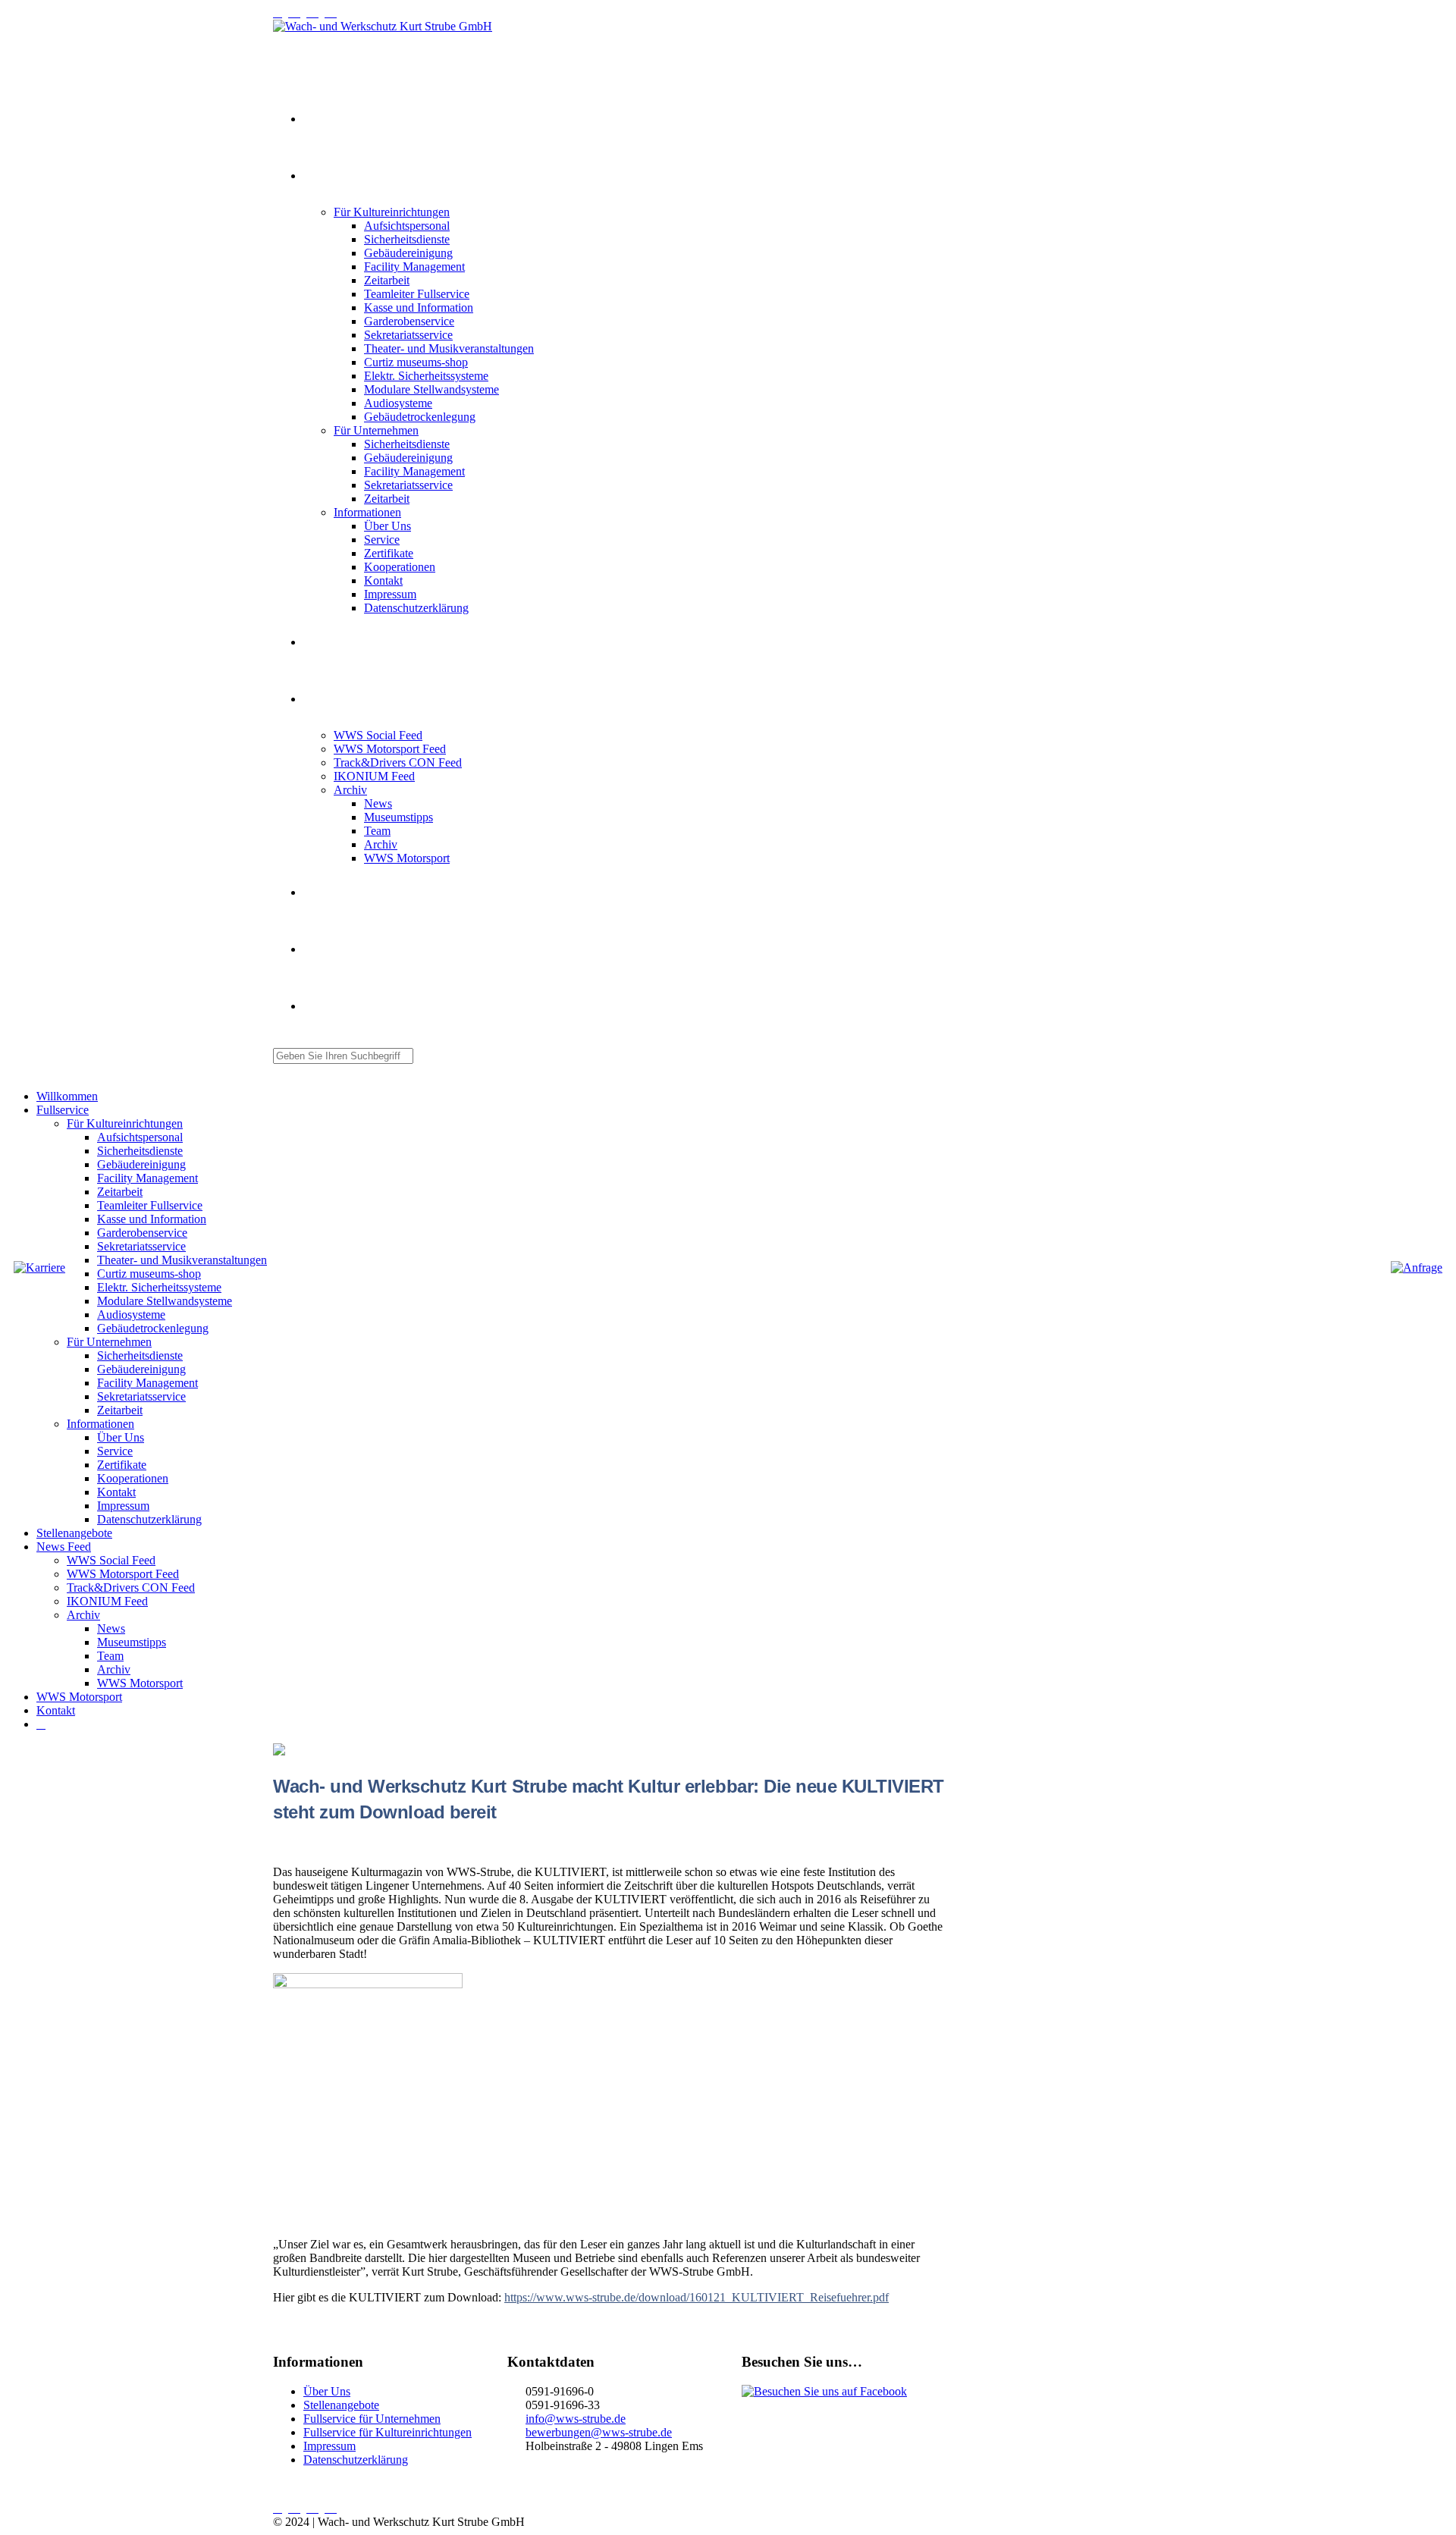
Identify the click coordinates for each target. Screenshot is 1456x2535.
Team (377, 831)
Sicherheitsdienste (407, 239)
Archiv (350, 790)
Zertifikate (389, 553)
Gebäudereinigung (408, 253)
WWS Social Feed (378, 735)
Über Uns (388, 526)
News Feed (324, 700)
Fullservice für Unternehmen (372, 2419)
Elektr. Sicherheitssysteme (426, 376)
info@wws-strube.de (576, 2419)
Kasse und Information (419, 307)
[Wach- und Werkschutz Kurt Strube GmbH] (383, 26)
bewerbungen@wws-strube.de (599, 2432)
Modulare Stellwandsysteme (431, 389)
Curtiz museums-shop (416, 362)
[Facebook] (334, 13)
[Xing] (315, 13)
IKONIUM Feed (374, 776)
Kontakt (383, 580)
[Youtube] (297, 13)
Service (382, 540)
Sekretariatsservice (408, 335)
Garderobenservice (409, 321)
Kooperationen (400, 567)
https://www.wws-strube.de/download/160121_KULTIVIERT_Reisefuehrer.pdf (697, 2297)
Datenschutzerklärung (416, 608)
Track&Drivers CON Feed (398, 762)
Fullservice (323, 177)
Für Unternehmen (376, 430)
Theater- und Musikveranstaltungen (449, 348)
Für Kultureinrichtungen (392, 212)
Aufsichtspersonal (407, 226)
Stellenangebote (331, 643)
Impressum (390, 594)
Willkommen (326, 120)
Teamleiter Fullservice (417, 294)
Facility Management (414, 267)
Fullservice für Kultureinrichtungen (388, 2432)
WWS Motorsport (407, 858)
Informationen (367, 512)
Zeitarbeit (387, 280)
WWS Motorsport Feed (390, 749)
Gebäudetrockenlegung (420, 417)
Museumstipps (399, 817)
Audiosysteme (398, 403)
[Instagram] (281, 13)
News (378, 803)
